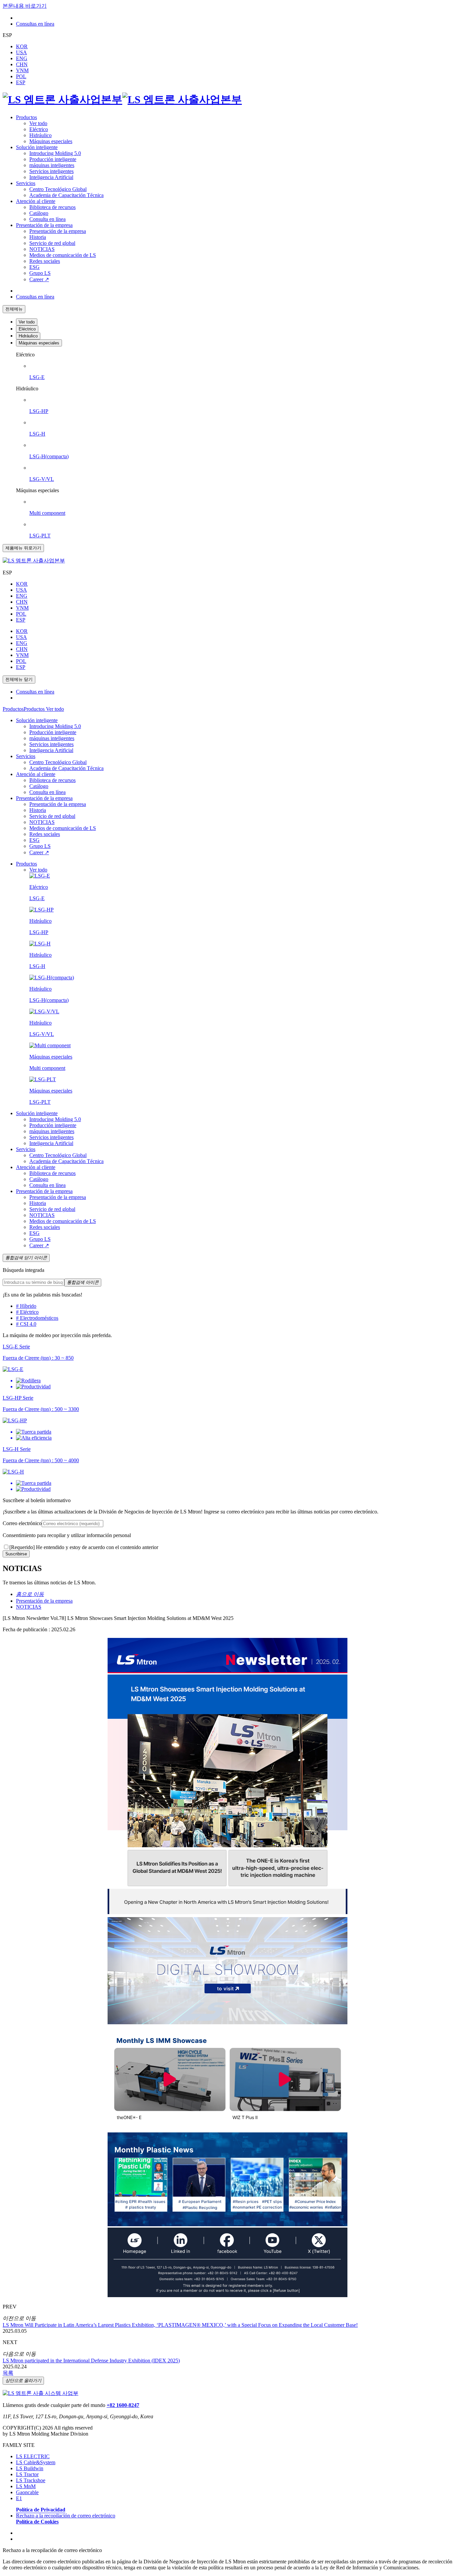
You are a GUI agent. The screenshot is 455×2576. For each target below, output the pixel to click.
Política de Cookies (37, 2522)
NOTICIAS (42, 249)
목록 (8, 2373)
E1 (19, 2498)
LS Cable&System (36, 2462)
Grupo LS (40, 273)
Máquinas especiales (51, 141)
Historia (38, 237)
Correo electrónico (22, 1523)
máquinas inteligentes (52, 165)
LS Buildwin (30, 2468)
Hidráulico (40, 135)
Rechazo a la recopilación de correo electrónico (66, 2516)
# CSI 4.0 (26, 1324)
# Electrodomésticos (37, 1318)
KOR (22, 46)
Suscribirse (16, 1554)
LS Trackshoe (31, 2480)
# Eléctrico (27, 1312)
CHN (22, 64)
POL (21, 76)
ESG (34, 267)
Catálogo (39, 213)
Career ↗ (39, 279)
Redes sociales (45, 261)
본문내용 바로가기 (25, 6)
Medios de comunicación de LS (63, 255)
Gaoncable (27, 2492)
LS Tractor (27, 2474)
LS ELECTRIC (33, 2456)
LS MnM (26, 2486)
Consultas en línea (35, 24)
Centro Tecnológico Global (58, 189)
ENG (22, 58)
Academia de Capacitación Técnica (66, 195)
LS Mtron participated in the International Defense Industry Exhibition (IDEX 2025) (91, 2361)
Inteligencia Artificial (51, 177)
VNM (22, 70)
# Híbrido (26, 1306)
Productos (26, 117)
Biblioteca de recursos (52, 207)
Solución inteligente (37, 147)
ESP (21, 82)
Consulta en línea (47, 219)
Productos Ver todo (44, 709)
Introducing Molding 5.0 (55, 153)
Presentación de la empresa (44, 225)
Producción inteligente (53, 159)
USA (21, 52)
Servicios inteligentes (51, 171)
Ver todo (38, 123)
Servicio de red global (52, 243)
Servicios (26, 183)
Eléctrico (39, 129)
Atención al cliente (36, 201)
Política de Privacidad (41, 2510)
